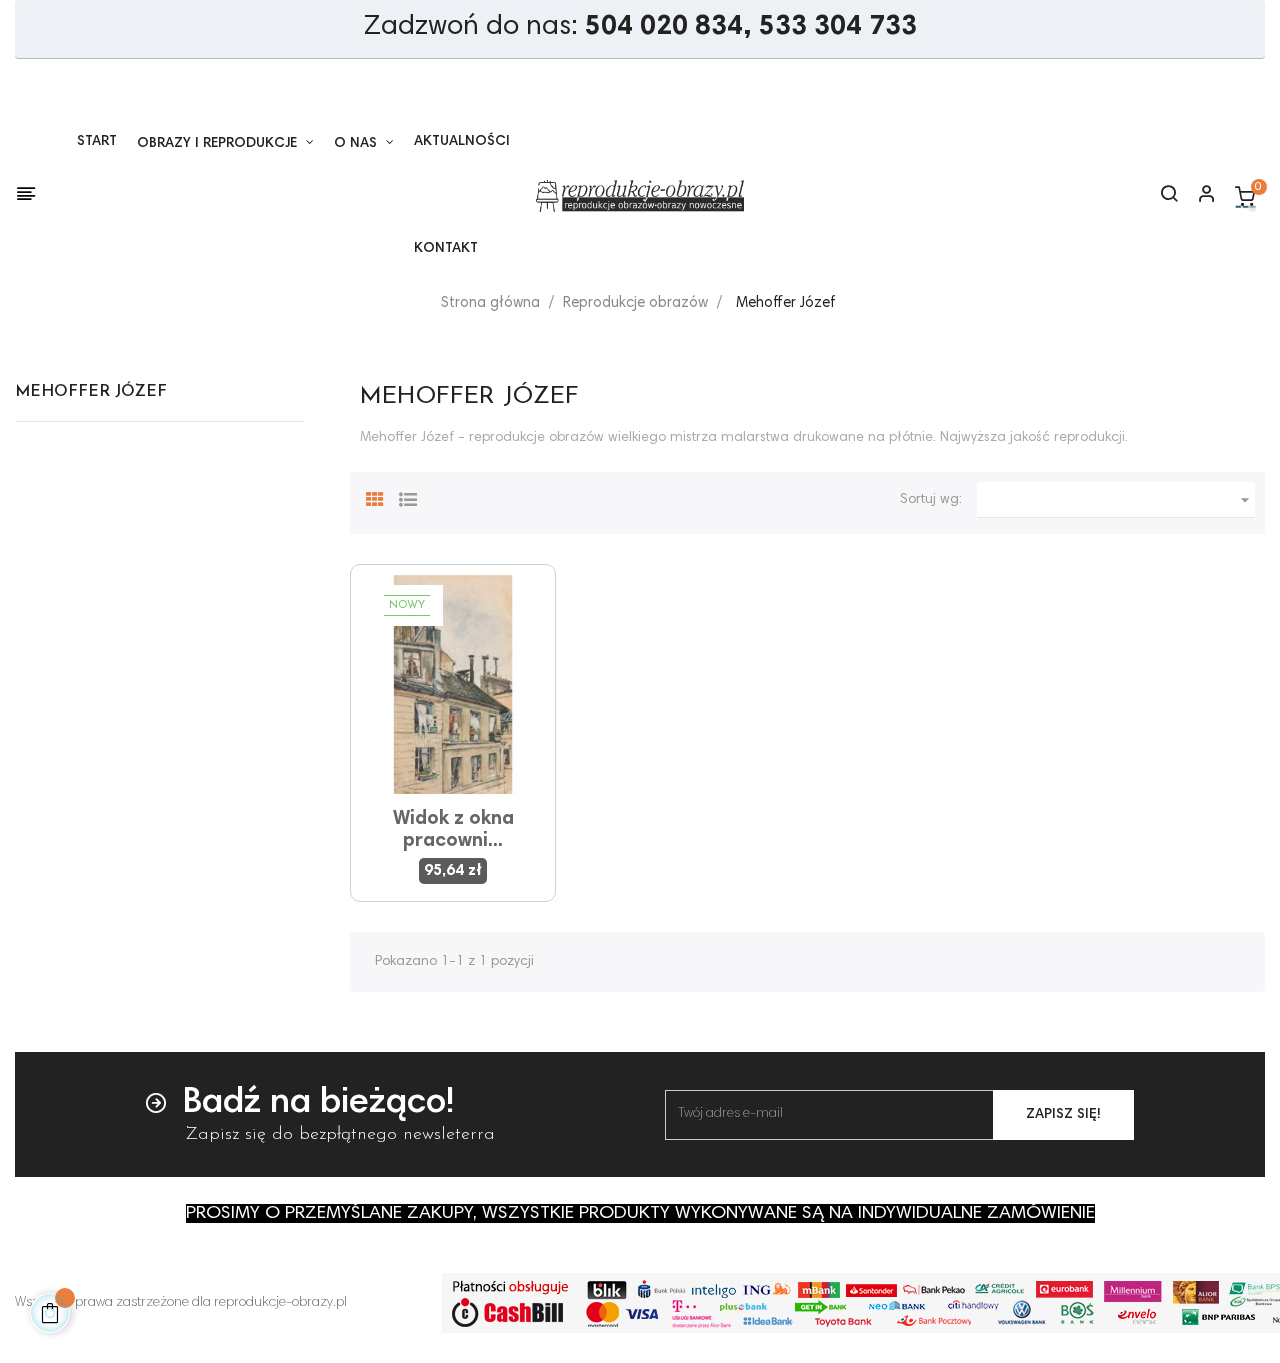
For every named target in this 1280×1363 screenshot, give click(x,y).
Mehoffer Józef (91, 392)
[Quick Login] (1198, 196)
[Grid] (375, 497)
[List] (408, 497)
